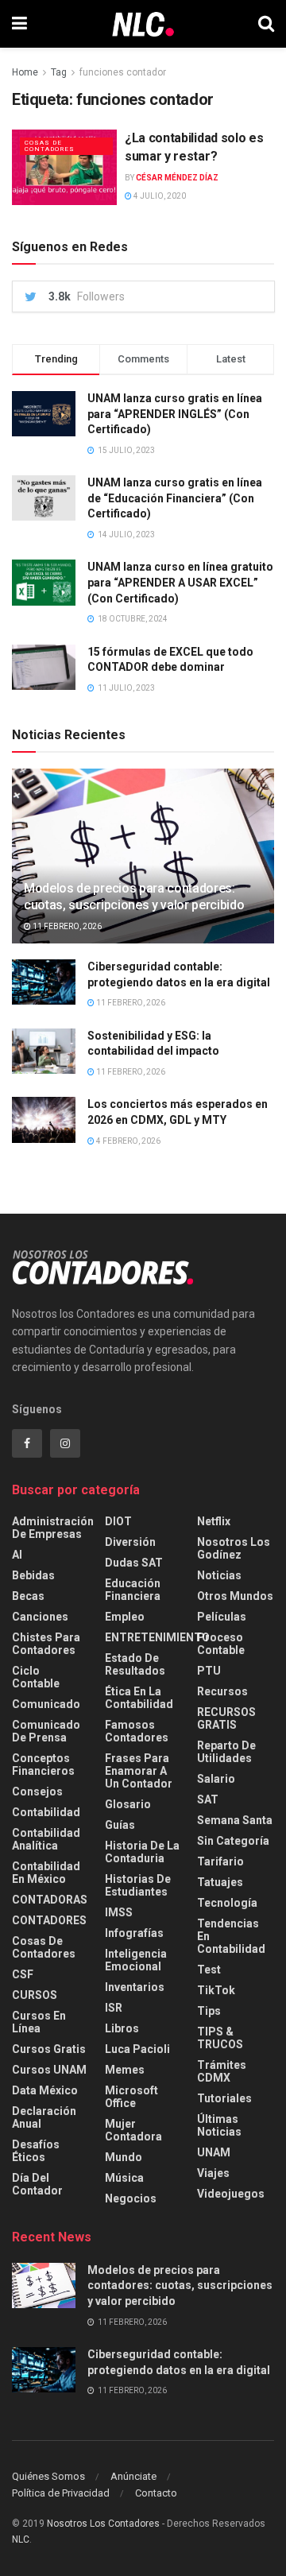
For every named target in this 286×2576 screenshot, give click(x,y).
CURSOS (35, 1995)
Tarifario (220, 1861)
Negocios (131, 2198)
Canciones (40, 1617)
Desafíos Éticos (36, 2151)
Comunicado (46, 1704)
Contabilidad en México (46, 1873)
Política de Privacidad (61, 2493)
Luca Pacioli (137, 2049)
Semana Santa (235, 1820)
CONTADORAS (50, 1900)
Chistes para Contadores (46, 1644)
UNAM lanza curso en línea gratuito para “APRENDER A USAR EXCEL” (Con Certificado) (180, 582)
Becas (28, 1596)
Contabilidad (46, 1812)
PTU (209, 1671)
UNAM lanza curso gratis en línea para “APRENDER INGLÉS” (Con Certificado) (175, 414)
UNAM (214, 2152)
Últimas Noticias (219, 2125)
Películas (222, 1617)
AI (17, 1555)
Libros (122, 2028)
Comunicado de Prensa (46, 1731)
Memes (125, 2070)
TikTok (216, 1990)
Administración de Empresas (53, 1528)
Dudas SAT (134, 1563)
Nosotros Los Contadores (103, 2524)
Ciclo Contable (36, 1677)
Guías (120, 1825)
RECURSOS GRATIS (226, 1718)
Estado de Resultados (135, 1664)
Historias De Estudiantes (138, 1885)
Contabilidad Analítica (46, 1839)
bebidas (33, 1575)
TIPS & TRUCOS (220, 2038)
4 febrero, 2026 (128, 1141)
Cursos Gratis (49, 2049)
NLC (21, 2539)
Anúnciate (133, 2476)
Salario (216, 1779)
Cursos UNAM (49, 2070)
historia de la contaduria (142, 1852)
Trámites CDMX (222, 2071)
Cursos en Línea (39, 2022)
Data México (45, 2090)
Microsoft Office (131, 2097)
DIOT (118, 1521)
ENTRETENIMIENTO (157, 1637)
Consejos (37, 1792)
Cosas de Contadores (50, 146)
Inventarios (135, 1987)
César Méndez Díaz (177, 178)
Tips (209, 2011)
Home (25, 72)
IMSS (119, 1912)
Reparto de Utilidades (226, 1752)
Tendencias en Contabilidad (231, 1936)
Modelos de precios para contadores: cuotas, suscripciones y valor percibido (134, 897)
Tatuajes (220, 1882)
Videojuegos (231, 2194)
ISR (114, 2008)
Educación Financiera (133, 1590)
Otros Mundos (235, 1596)
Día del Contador (37, 2184)
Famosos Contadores (137, 1731)
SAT (208, 1799)
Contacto (156, 2493)
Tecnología (227, 1903)
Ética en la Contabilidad (139, 1698)
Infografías (134, 1933)
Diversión (130, 1542)
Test (209, 1970)
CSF (23, 1974)
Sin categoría (233, 1841)
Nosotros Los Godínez (234, 1548)
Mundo (124, 2157)
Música (124, 2178)
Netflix (214, 1521)
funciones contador (123, 72)
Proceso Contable (221, 1644)
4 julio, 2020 (159, 196)
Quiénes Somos (48, 2476)
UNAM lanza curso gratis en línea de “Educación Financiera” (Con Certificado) (175, 498)
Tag (59, 72)
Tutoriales (224, 2098)
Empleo (125, 1617)
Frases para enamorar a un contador (139, 1771)
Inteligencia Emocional (136, 1960)
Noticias (219, 1575)
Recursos (222, 1691)
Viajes (213, 2173)
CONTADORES (49, 1920)
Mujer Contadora (133, 2130)
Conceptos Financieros (43, 1764)
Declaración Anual (44, 2117)
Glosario (128, 1804)
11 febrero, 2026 (66, 926)
